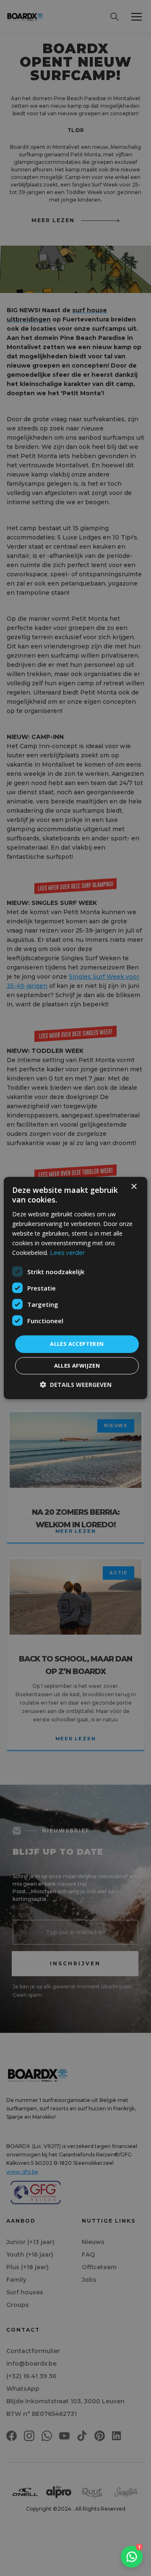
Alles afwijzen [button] (77, 1366)
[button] (76, 1385)
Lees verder (67, 1253)
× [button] (134, 1187)
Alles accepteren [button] (77, 1344)
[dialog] (75, 1288)
